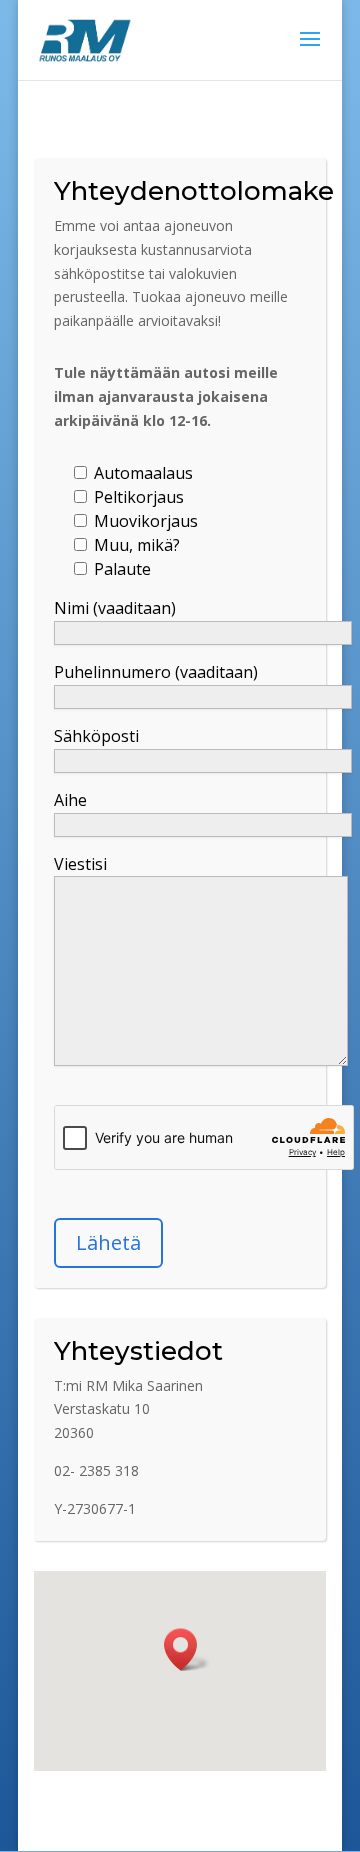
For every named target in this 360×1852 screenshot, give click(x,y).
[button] (187, 1649)
